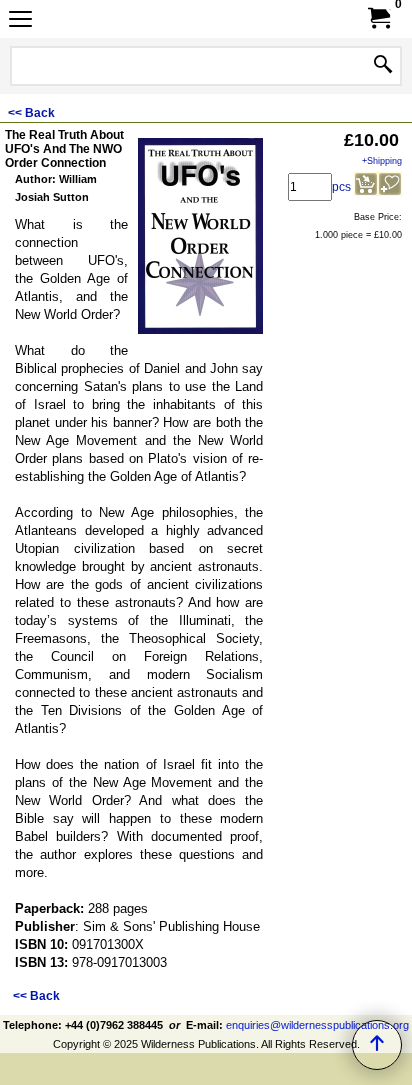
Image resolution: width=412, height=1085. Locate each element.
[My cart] (378, 18)
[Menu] (20, 21)
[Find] (383, 66)
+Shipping (382, 161)
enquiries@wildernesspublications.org (317, 1025)
